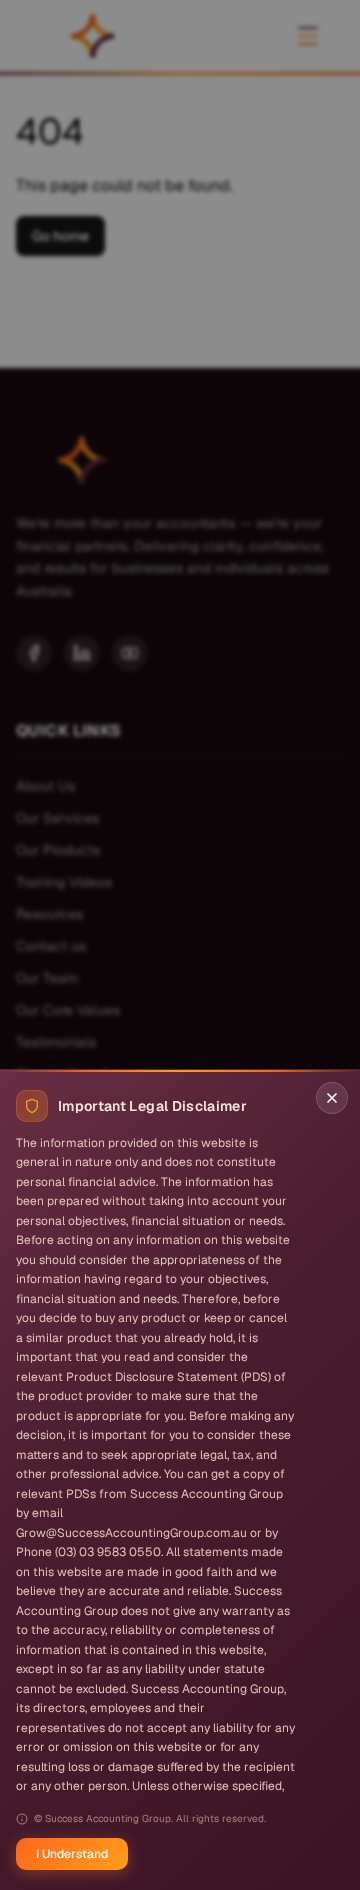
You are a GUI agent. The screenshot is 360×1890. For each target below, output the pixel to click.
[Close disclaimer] (332, 1098)
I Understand (72, 1854)
